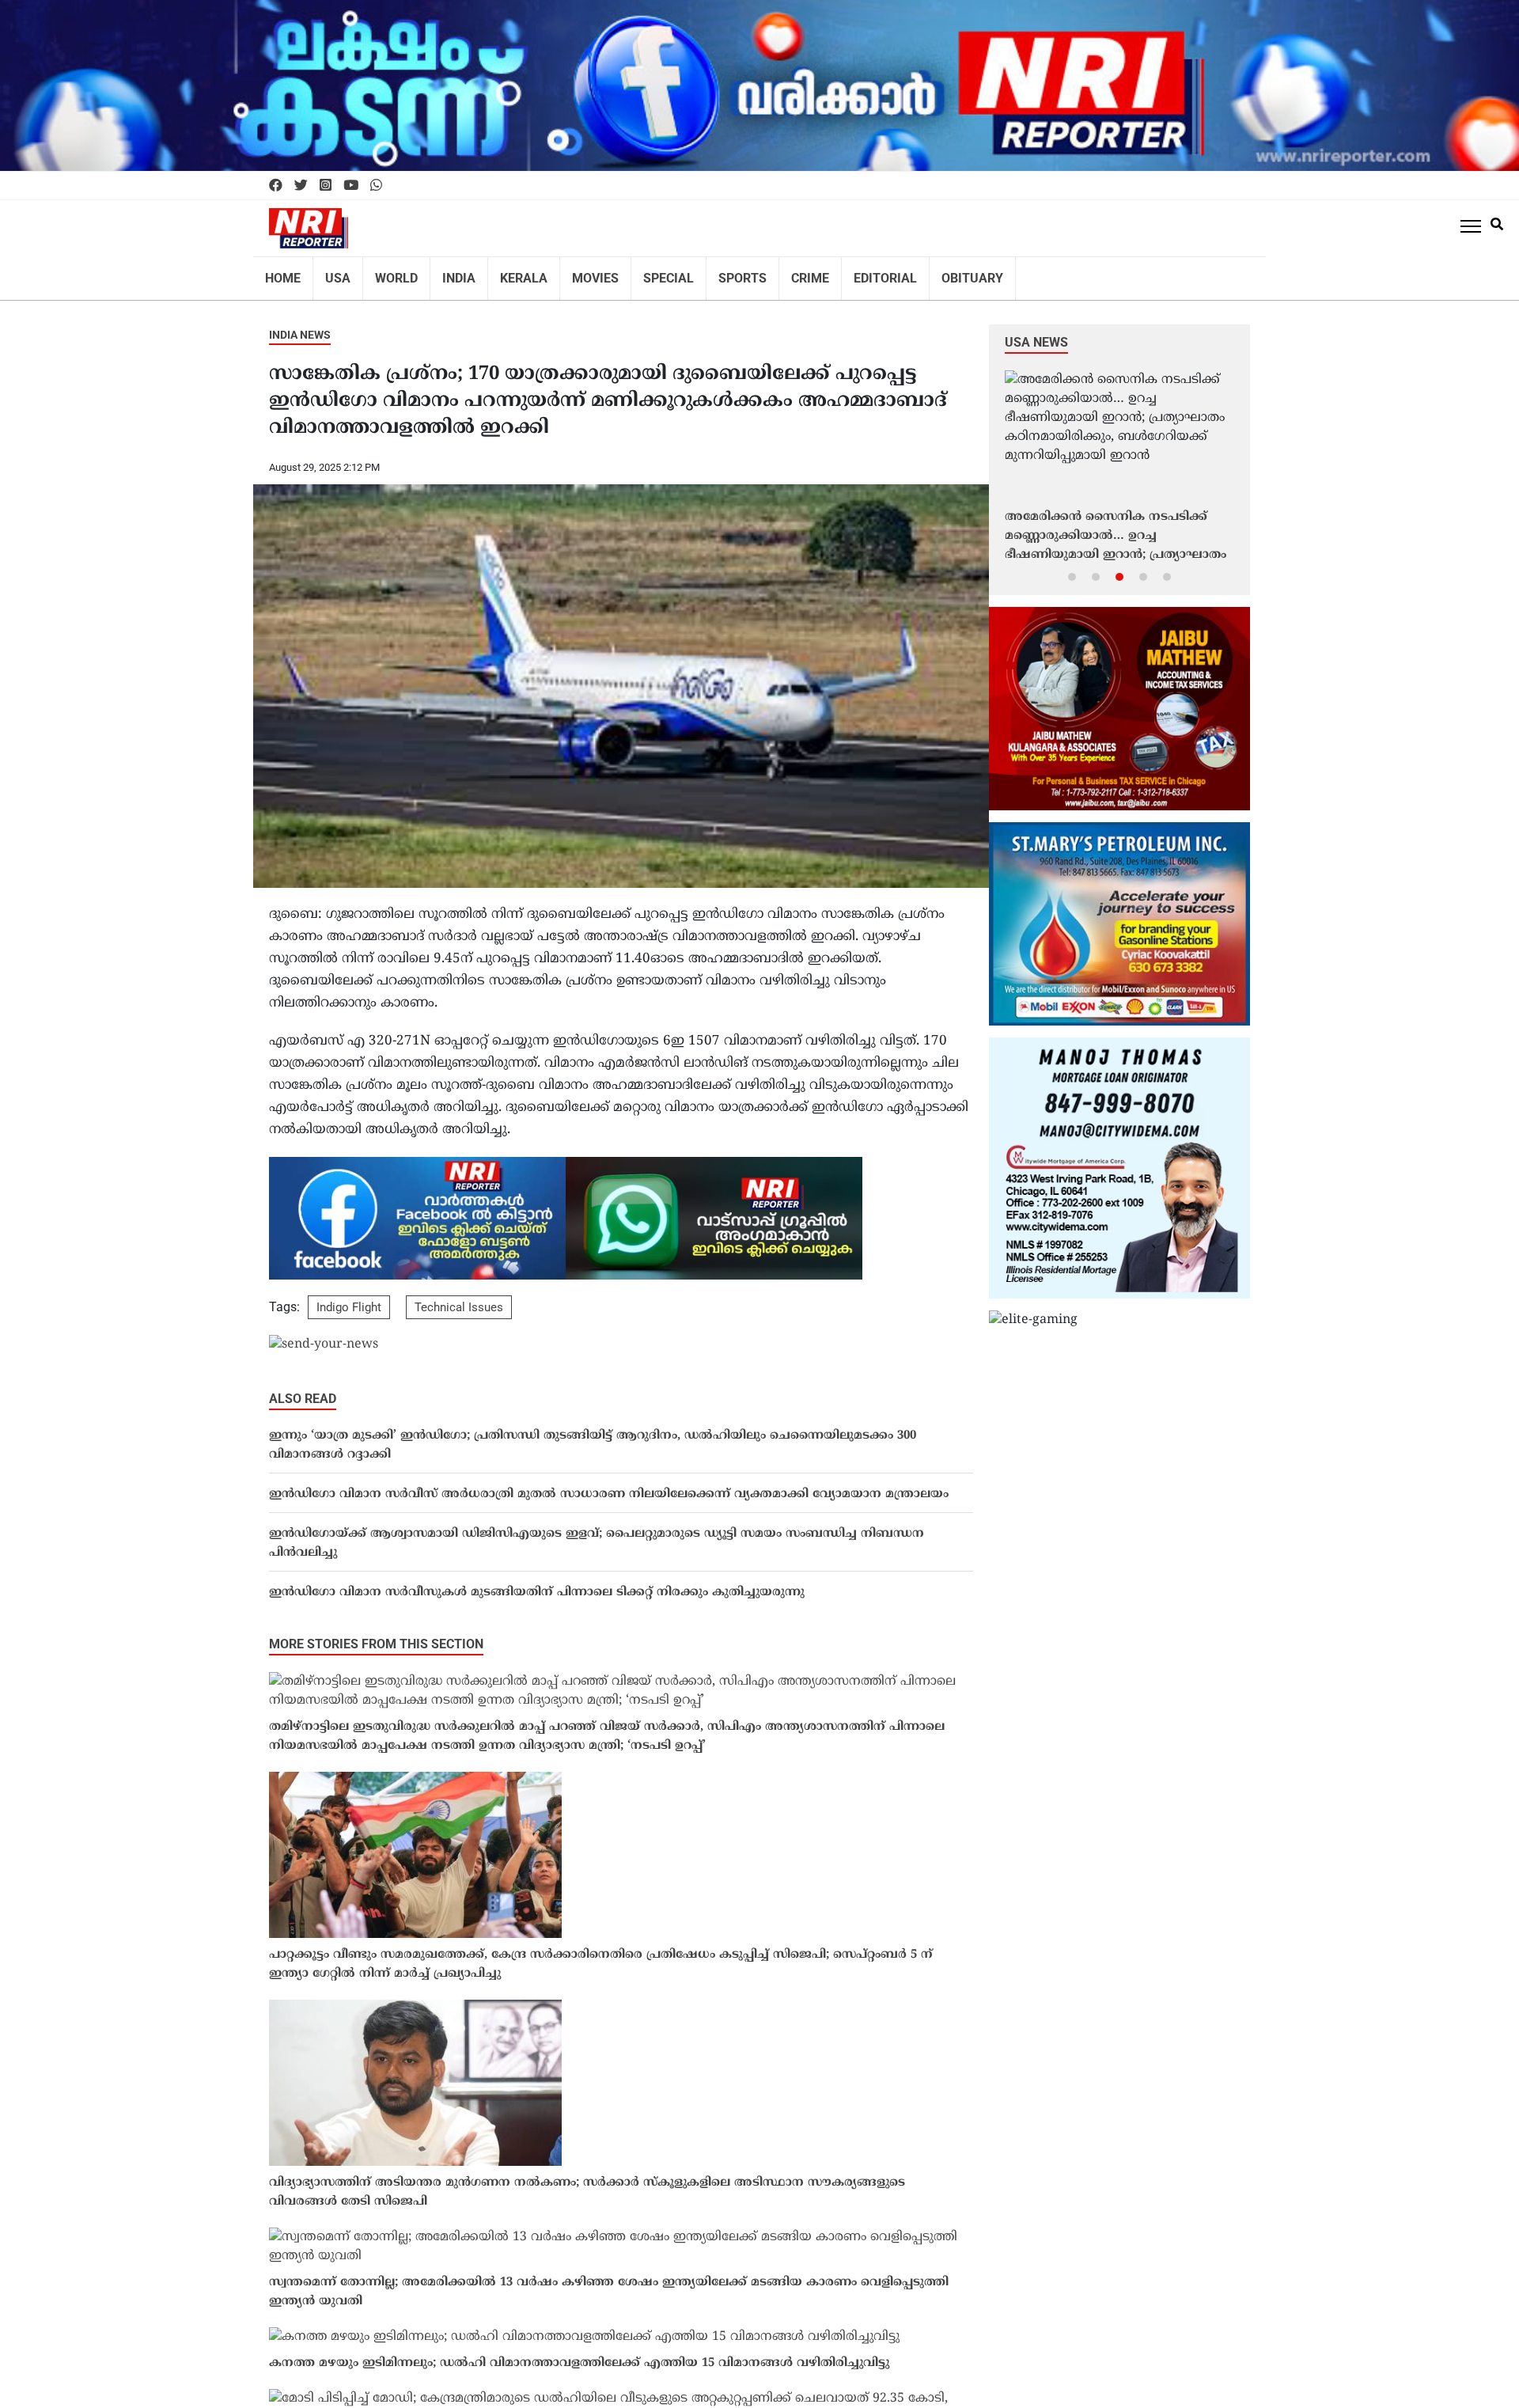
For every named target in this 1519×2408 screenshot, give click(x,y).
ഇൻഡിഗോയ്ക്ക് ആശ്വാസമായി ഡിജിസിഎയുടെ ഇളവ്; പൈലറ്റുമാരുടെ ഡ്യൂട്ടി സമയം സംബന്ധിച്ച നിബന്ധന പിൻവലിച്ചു (597, 1533)
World (386, 273)
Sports (705, 273)
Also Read (303, 1388)
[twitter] (301, 186)
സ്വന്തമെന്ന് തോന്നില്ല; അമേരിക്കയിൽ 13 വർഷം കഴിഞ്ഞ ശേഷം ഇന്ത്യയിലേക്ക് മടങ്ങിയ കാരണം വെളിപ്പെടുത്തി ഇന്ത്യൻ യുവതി (609, 2282)
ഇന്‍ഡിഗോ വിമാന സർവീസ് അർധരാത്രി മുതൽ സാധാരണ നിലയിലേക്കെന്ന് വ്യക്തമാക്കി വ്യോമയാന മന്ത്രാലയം (609, 1484)
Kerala (503, 273)
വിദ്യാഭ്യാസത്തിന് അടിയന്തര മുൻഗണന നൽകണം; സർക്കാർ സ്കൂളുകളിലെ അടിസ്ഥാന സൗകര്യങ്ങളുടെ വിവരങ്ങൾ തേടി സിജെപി (587, 2182)
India (444, 273)
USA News (1036, 332)
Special (636, 273)
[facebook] (276, 186)
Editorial (836, 273)
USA (332, 273)
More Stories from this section (376, 1634)
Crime (767, 273)
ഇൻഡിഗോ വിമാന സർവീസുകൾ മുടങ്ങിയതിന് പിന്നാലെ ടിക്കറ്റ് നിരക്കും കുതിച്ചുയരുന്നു (537, 1582)
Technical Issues (459, 1297)
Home (281, 273)
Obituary (915, 273)
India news (300, 324)
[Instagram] (326, 186)
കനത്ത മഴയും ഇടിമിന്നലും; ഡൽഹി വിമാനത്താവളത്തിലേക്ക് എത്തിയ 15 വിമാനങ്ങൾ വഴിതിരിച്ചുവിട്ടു (579, 2353)
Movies (569, 273)
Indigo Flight (349, 1297)
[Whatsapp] (376, 186)
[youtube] (351, 186)
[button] (1072, 566)
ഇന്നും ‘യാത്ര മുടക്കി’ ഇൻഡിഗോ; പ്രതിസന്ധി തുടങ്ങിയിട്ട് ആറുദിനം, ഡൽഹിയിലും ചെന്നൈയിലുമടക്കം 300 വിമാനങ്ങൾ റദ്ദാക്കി (593, 1435)
